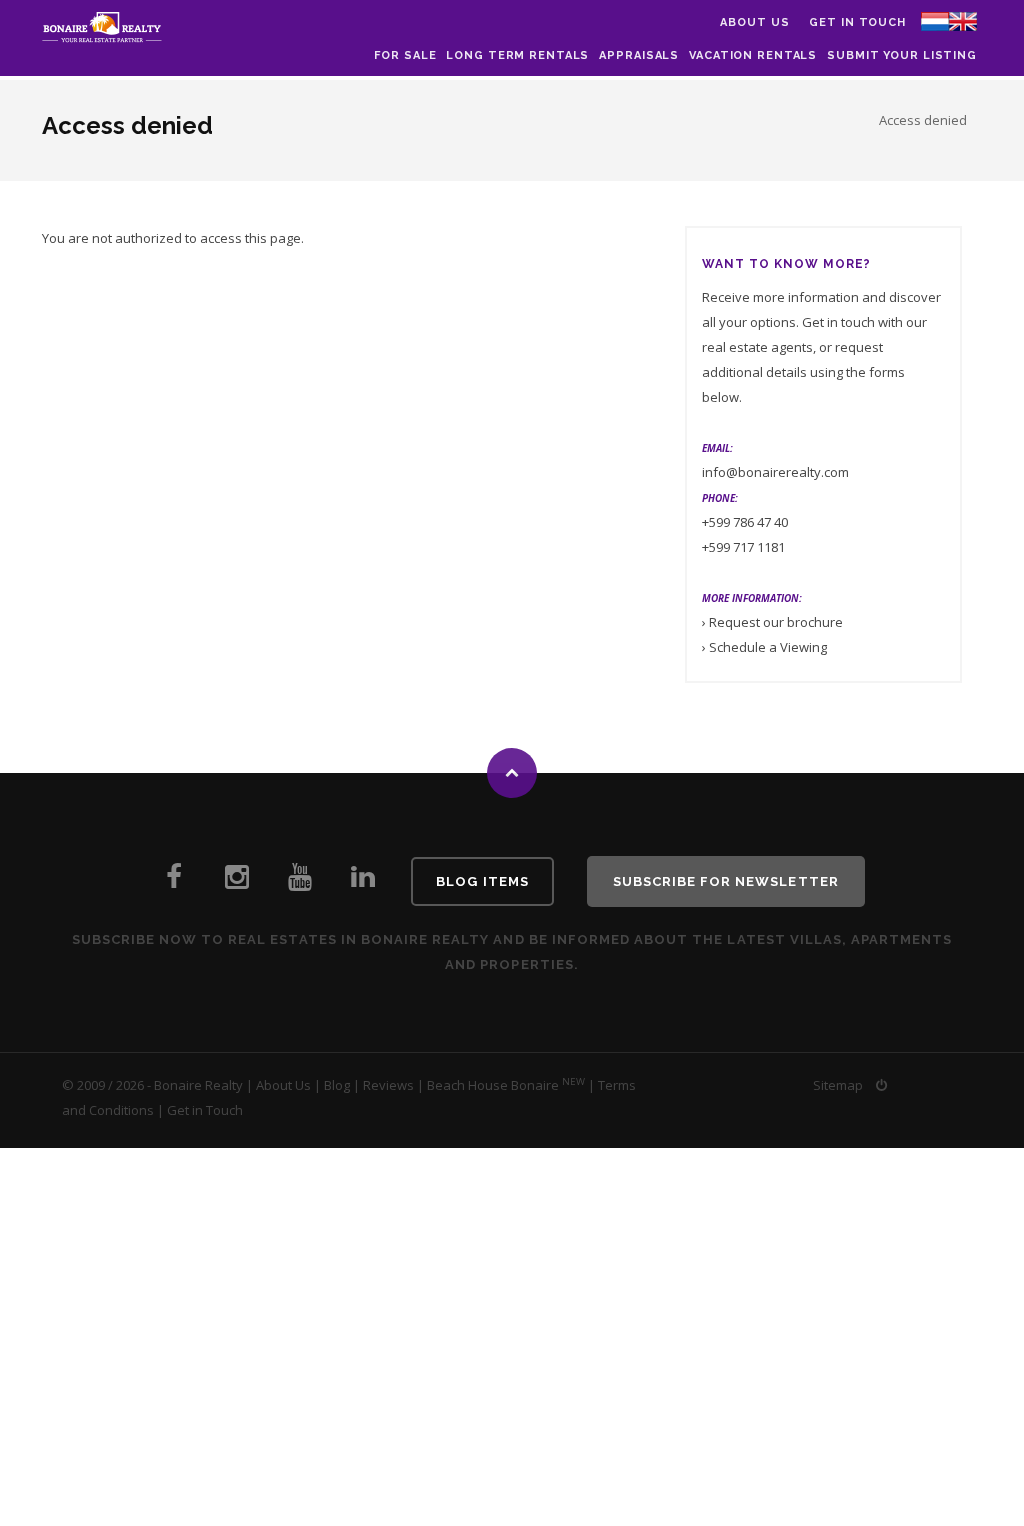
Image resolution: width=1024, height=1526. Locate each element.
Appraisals (639, 55)
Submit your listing (902, 55)
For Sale (405, 55)
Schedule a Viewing (768, 647)
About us (754, 22)
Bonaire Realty (198, 1085)
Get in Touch (857, 22)
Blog (337, 1085)
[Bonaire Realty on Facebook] (174, 882)
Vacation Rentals (753, 55)
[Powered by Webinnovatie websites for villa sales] (881, 1085)
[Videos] (300, 882)
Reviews (388, 1085)
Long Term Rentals (517, 55)
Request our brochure (776, 622)
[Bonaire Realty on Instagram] (237, 882)
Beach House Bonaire (493, 1085)
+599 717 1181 (743, 547)
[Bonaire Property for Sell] (363, 882)
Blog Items (482, 881)
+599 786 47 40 (745, 522)
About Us (283, 1085)
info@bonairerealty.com (775, 472)
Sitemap (838, 1085)
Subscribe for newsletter (726, 881)
